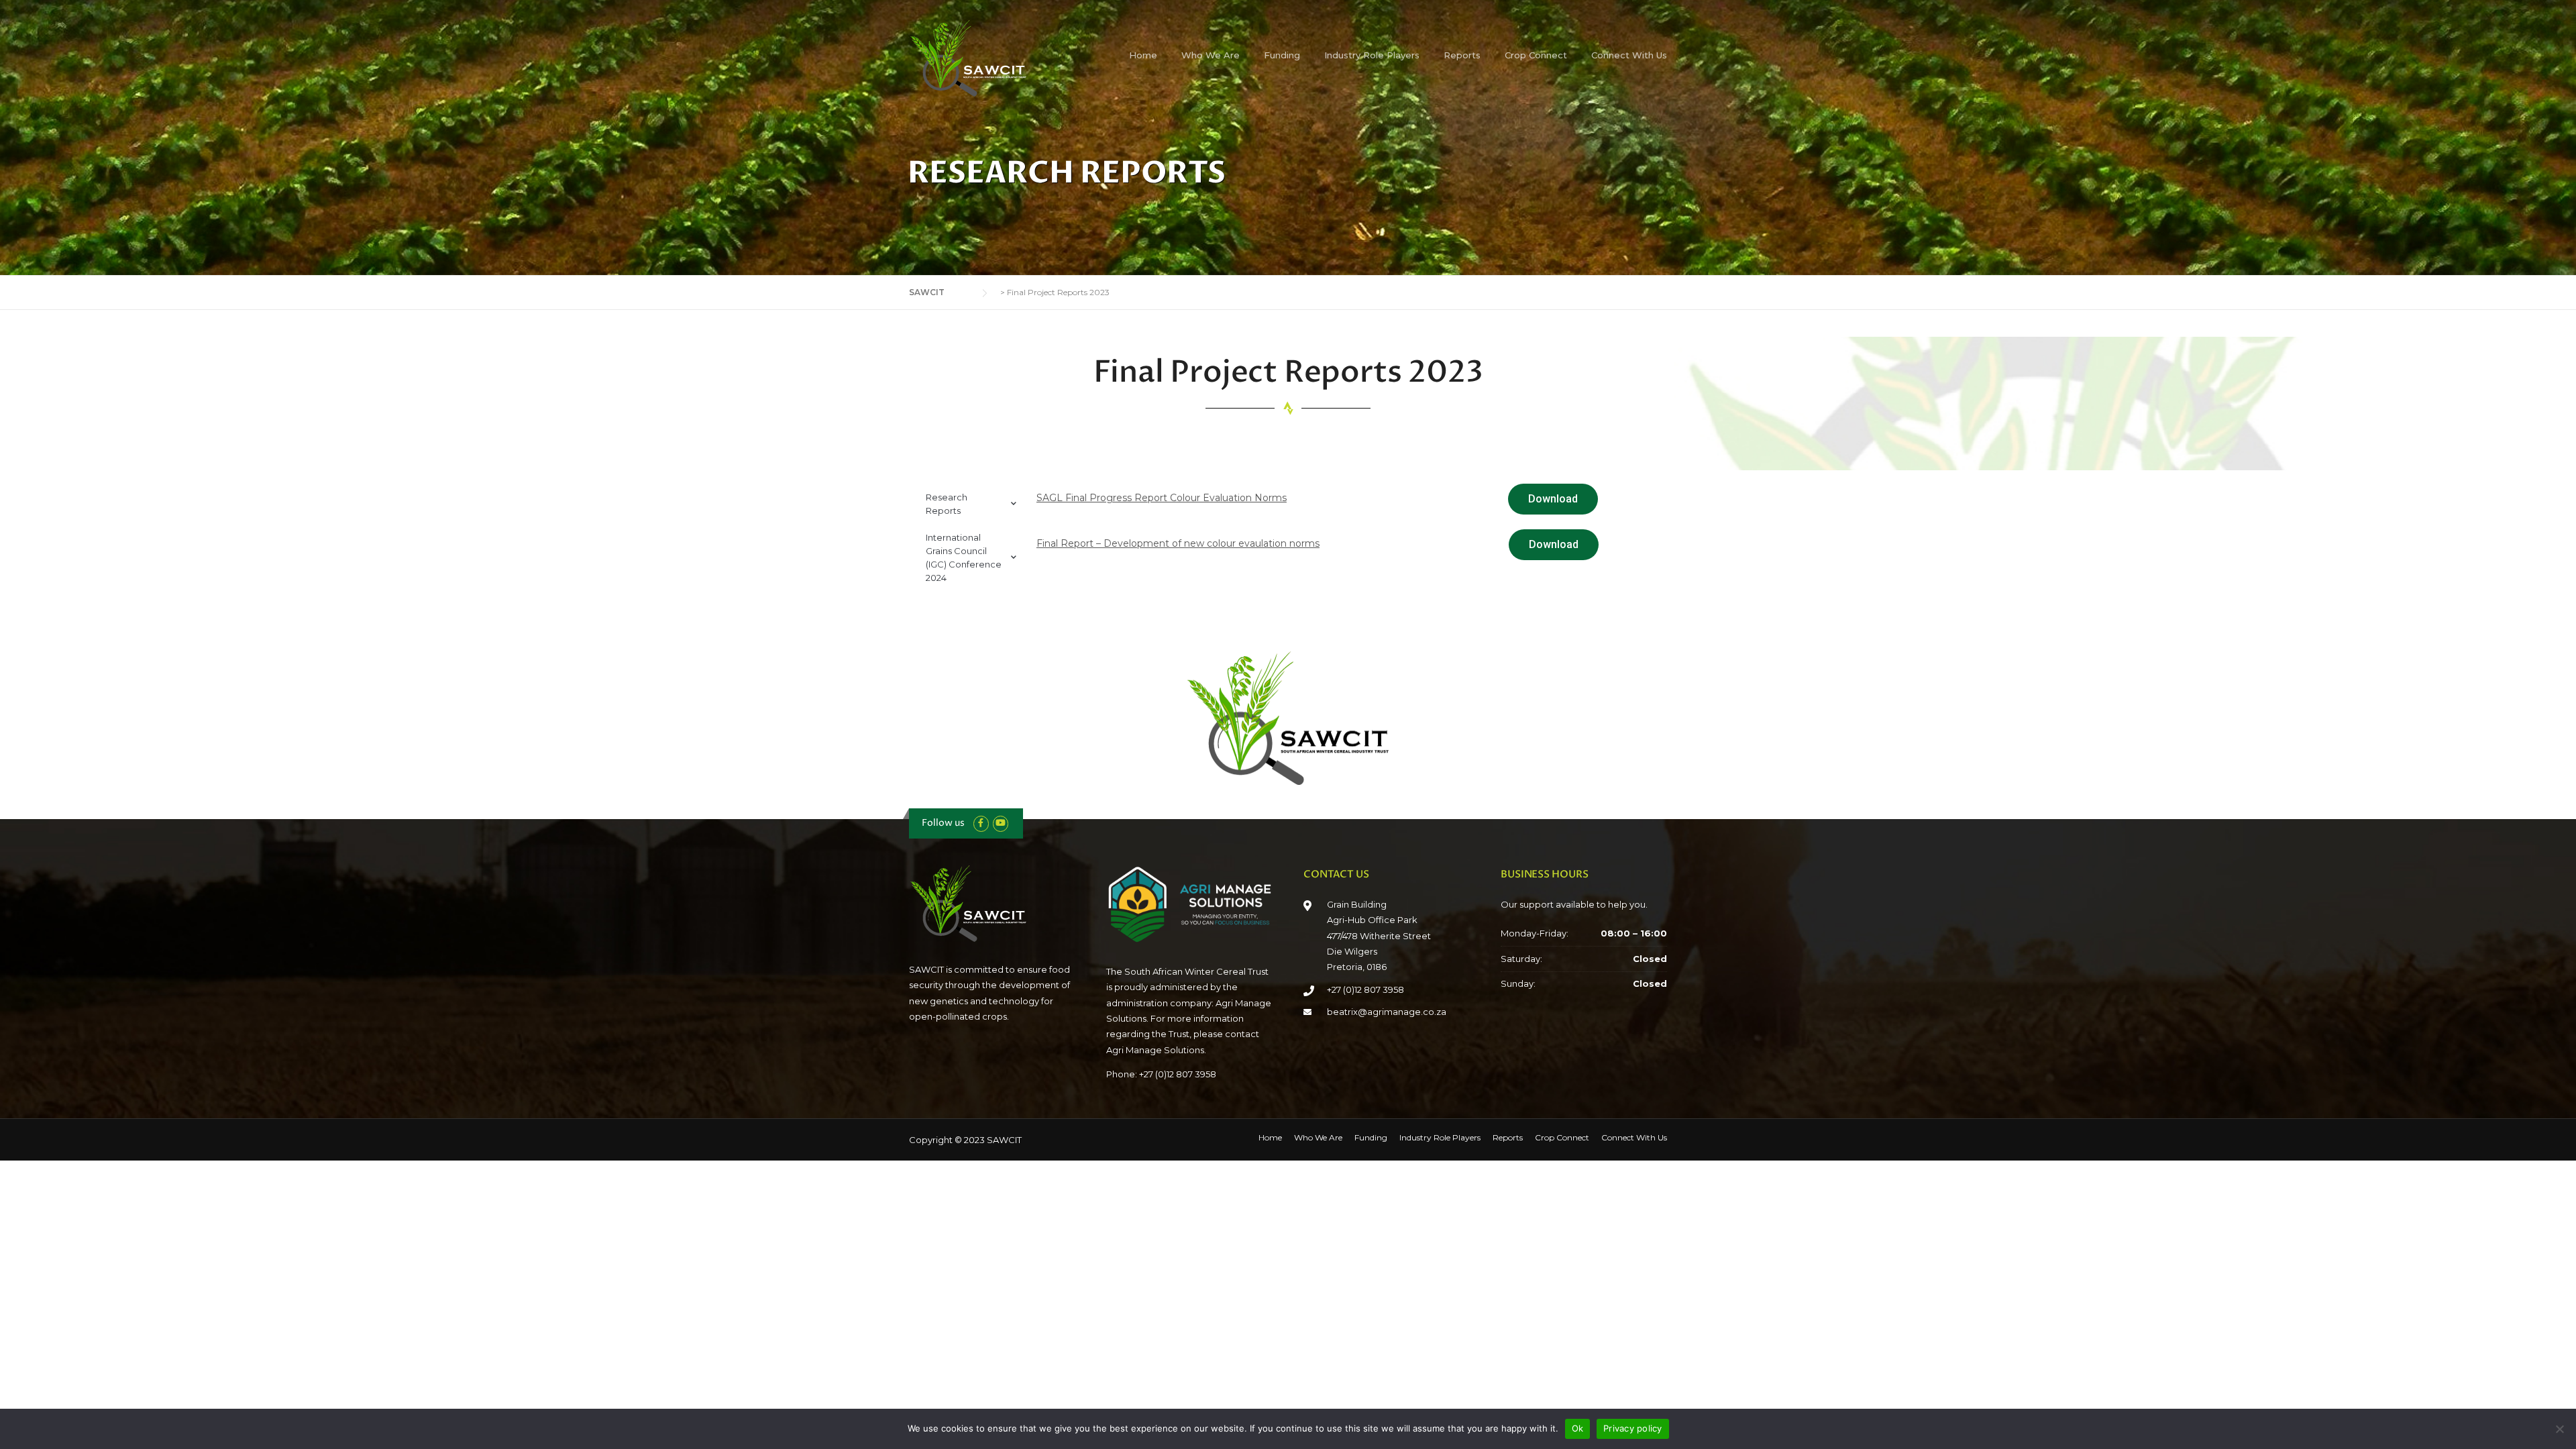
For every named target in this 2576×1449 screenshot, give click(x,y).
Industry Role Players (1372, 55)
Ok (1578, 1428)
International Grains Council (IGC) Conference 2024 (964, 557)
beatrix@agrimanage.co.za (1387, 1012)
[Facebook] (981, 822)
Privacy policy (1633, 1428)
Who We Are (1211, 55)
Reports (1462, 55)
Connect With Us (1629, 55)
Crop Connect (1536, 55)
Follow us (943, 823)
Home (1143, 55)
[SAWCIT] (976, 58)
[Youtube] (1001, 822)
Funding (1282, 55)
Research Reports (947, 504)
